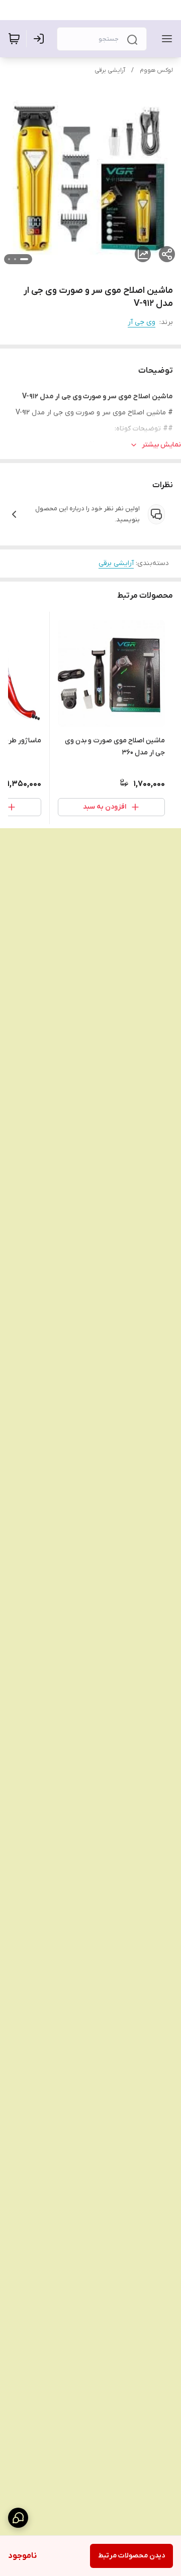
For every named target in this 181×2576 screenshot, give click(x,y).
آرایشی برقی (110, 70)
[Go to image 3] (9, 259)
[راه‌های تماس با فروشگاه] (18, 2518)
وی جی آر (142, 322)
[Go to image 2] (15, 259)
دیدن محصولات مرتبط (131, 2556)
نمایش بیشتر (161, 445)
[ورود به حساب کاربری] (41, 39)
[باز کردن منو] (165, 39)
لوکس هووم (156, 70)
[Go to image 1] (24, 259)
